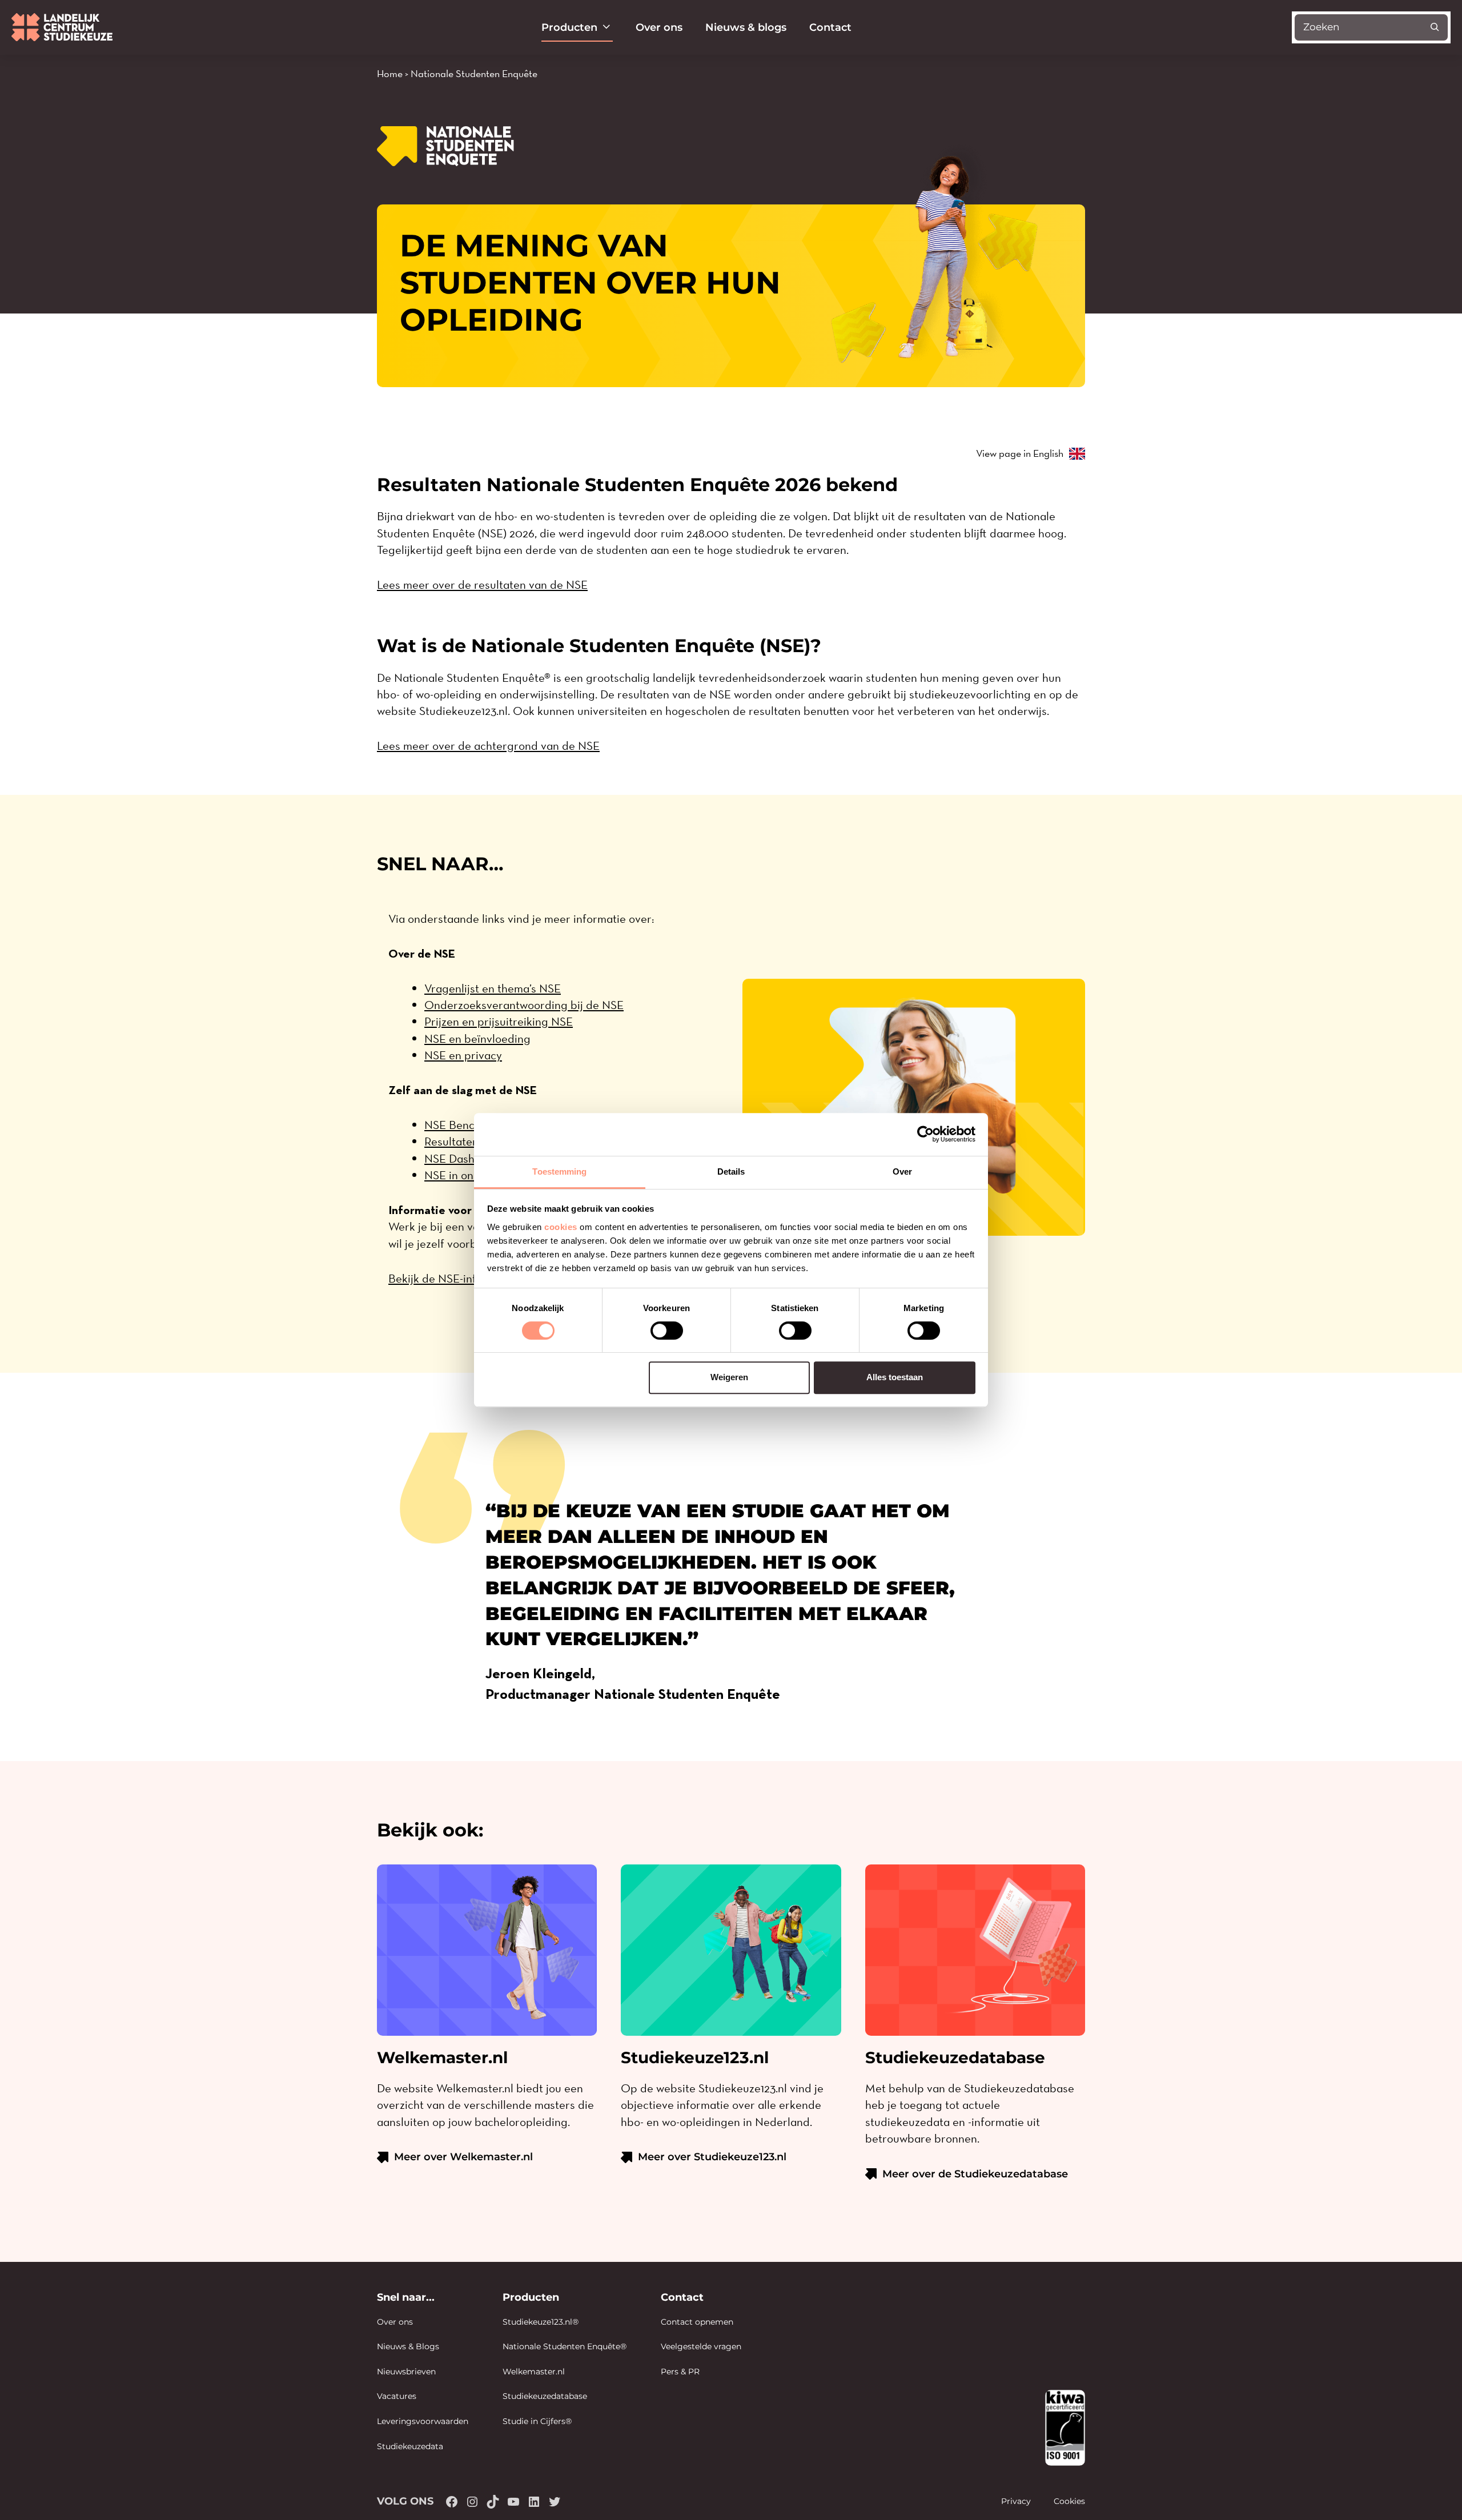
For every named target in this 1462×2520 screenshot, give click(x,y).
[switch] (667, 1331)
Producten (569, 27)
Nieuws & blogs (746, 27)
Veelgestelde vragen (701, 2346)
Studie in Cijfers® (537, 2421)
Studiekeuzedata (410, 2446)
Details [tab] (731, 1171)
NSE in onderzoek (469, 1175)
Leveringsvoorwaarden (423, 2421)
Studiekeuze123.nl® (541, 2322)
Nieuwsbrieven (406, 2372)
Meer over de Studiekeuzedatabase (975, 2174)
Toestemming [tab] (559, 1171)
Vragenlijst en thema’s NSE (493, 988)
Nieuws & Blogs (408, 2346)
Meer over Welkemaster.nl (463, 2157)
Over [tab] (902, 1171)
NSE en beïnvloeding (477, 1038)
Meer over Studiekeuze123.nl (712, 2157)
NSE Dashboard (465, 1158)
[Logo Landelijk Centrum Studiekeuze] (62, 27)
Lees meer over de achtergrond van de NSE (488, 745)
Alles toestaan (895, 1377)
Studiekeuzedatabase (545, 2396)
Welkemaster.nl (534, 2372)
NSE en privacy (463, 1055)
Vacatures (397, 2396)
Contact (830, 27)
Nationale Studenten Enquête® (565, 2346)
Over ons (659, 27)
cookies (561, 1227)
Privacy (1016, 2501)
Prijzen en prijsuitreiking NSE (499, 1021)
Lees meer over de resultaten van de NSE (482, 584)
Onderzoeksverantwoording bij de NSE (524, 1005)
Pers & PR (680, 2372)
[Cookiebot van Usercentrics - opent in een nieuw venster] (925, 1134)
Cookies (1069, 2501)
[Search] (1435, 27)
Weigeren (729, 1377)
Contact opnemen (697, 2322)
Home (390, 73)
